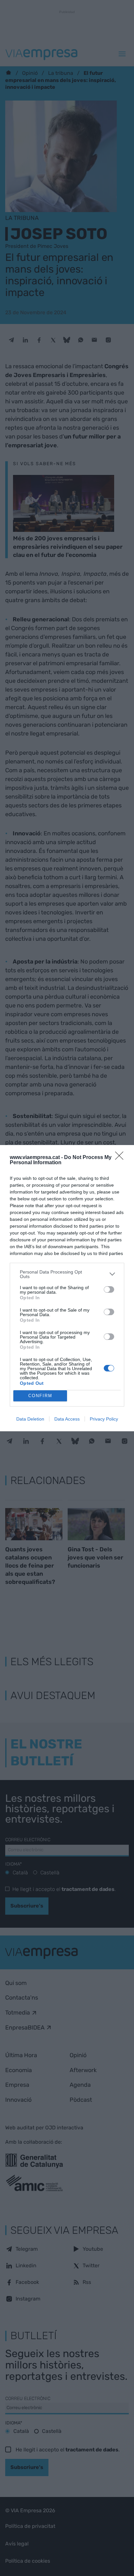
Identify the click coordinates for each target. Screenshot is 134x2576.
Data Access (67, 1419)
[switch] (109, 1289)
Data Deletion (30, 1419)
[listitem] (67, 1274)
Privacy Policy (104, 1419)
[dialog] (67, 1288)
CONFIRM (40, 1396)
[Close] (121, 1158)
